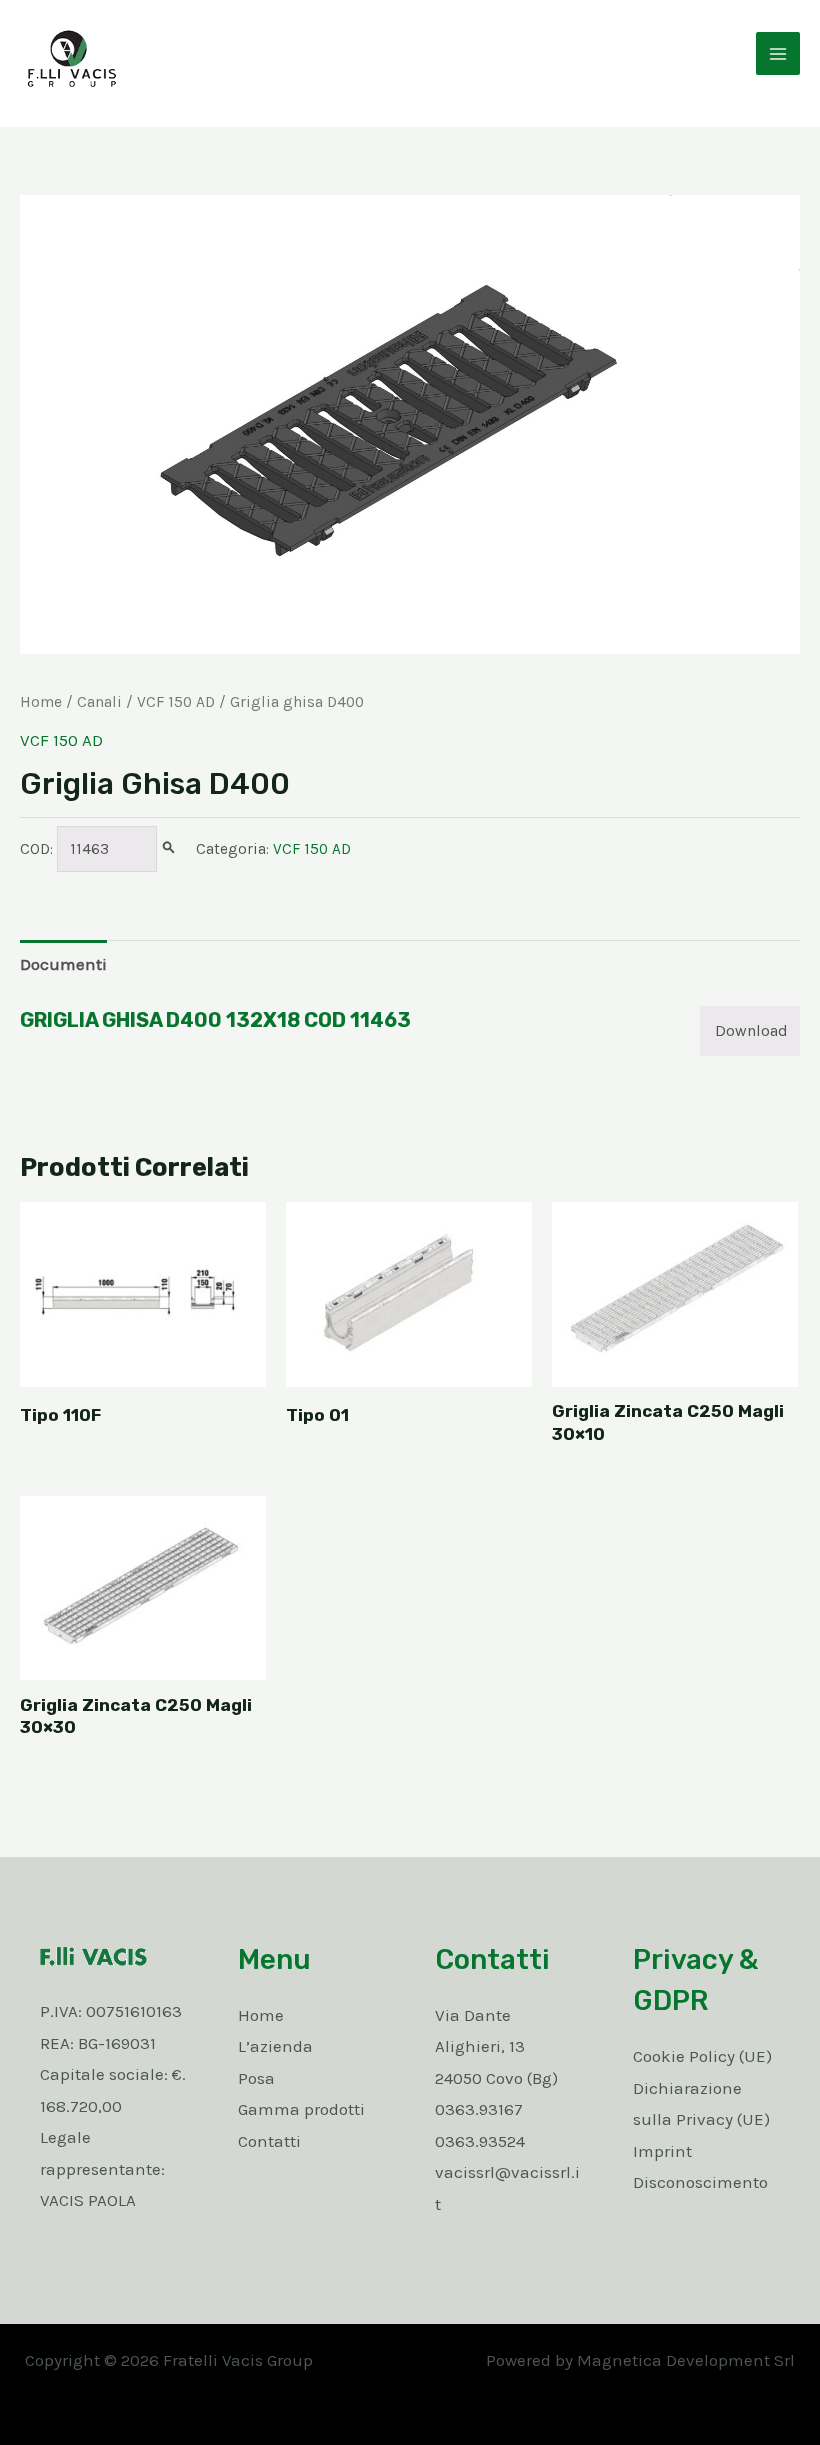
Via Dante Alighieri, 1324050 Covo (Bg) (496, 2046)
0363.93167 (479, 2109)
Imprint (662, 2151)
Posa (256, 2078)
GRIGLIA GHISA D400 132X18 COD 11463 (215, 1020)
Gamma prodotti (301, 2109)
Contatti (269, 2141)
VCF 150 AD (176, 702)
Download (751, 1030)
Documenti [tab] (63, 964)
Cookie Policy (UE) (702, 2056)
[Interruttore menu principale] (778, 54)
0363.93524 (480, 2141)
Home (41, 702)
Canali (99, 702)
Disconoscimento (700, 2182)
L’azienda (275, 2046)
